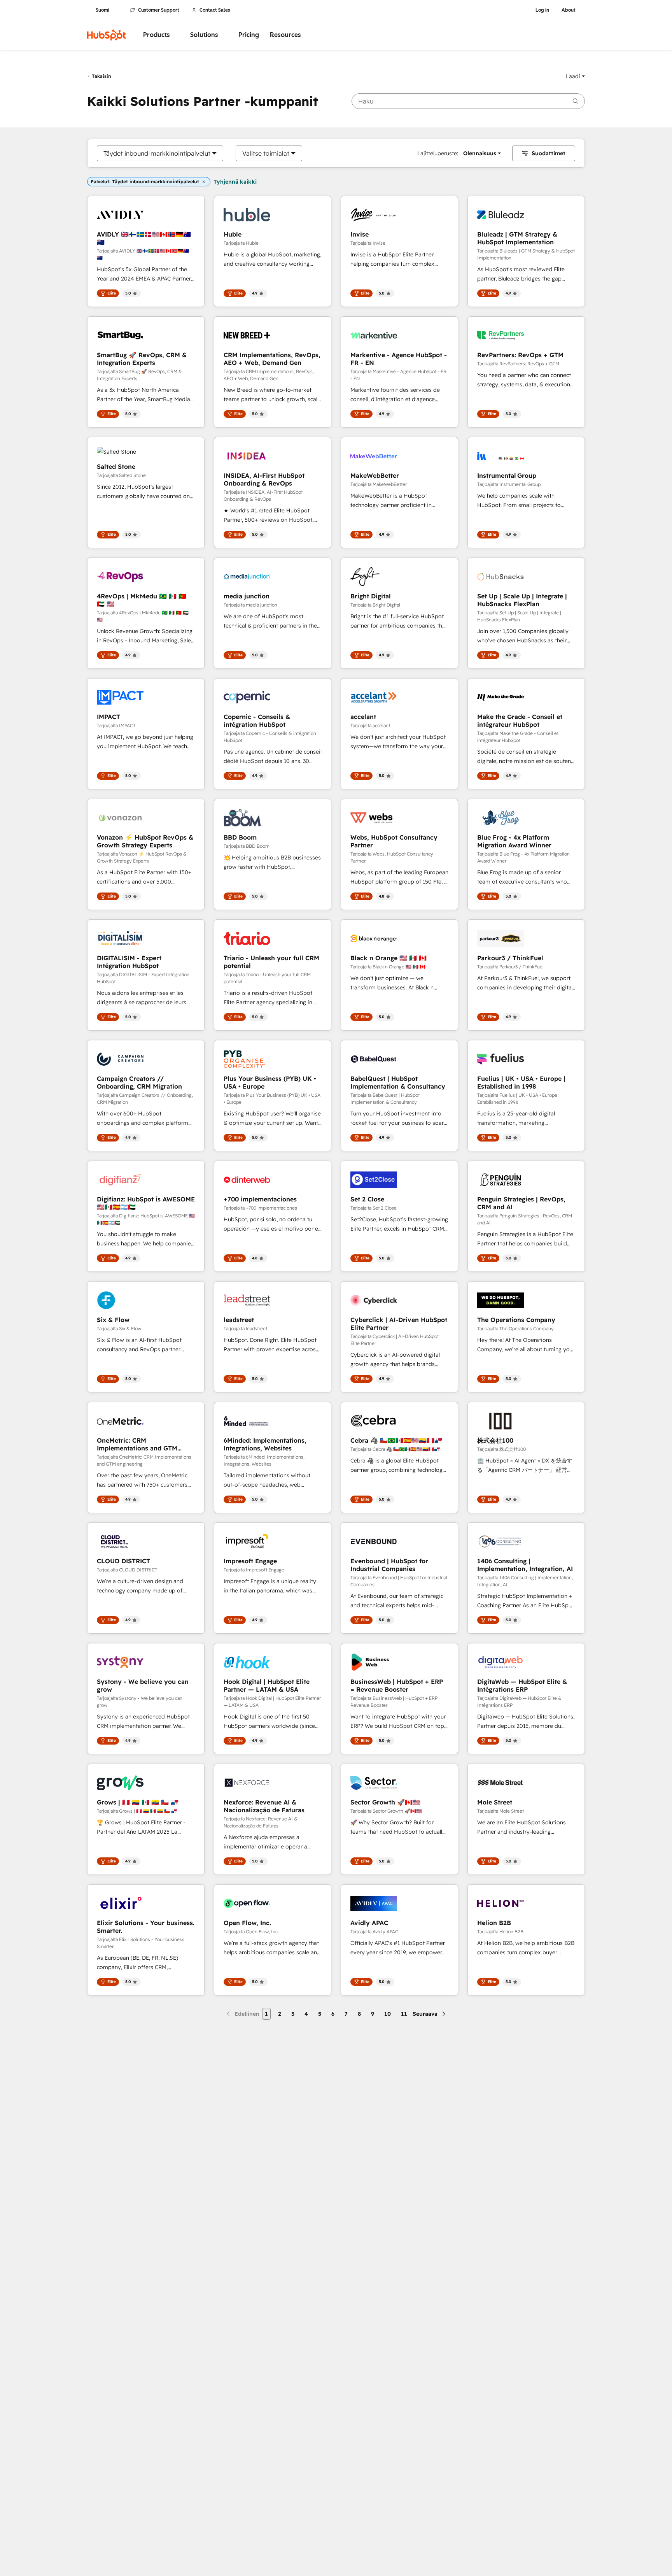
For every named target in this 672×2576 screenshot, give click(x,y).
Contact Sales (215, 10)
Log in (542, 10)
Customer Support (159, 10)
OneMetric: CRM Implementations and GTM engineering (137, 1444)
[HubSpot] (107, 35)
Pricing (249, 35)
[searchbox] (468, 101)
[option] (157, 153)
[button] (575, 76)
